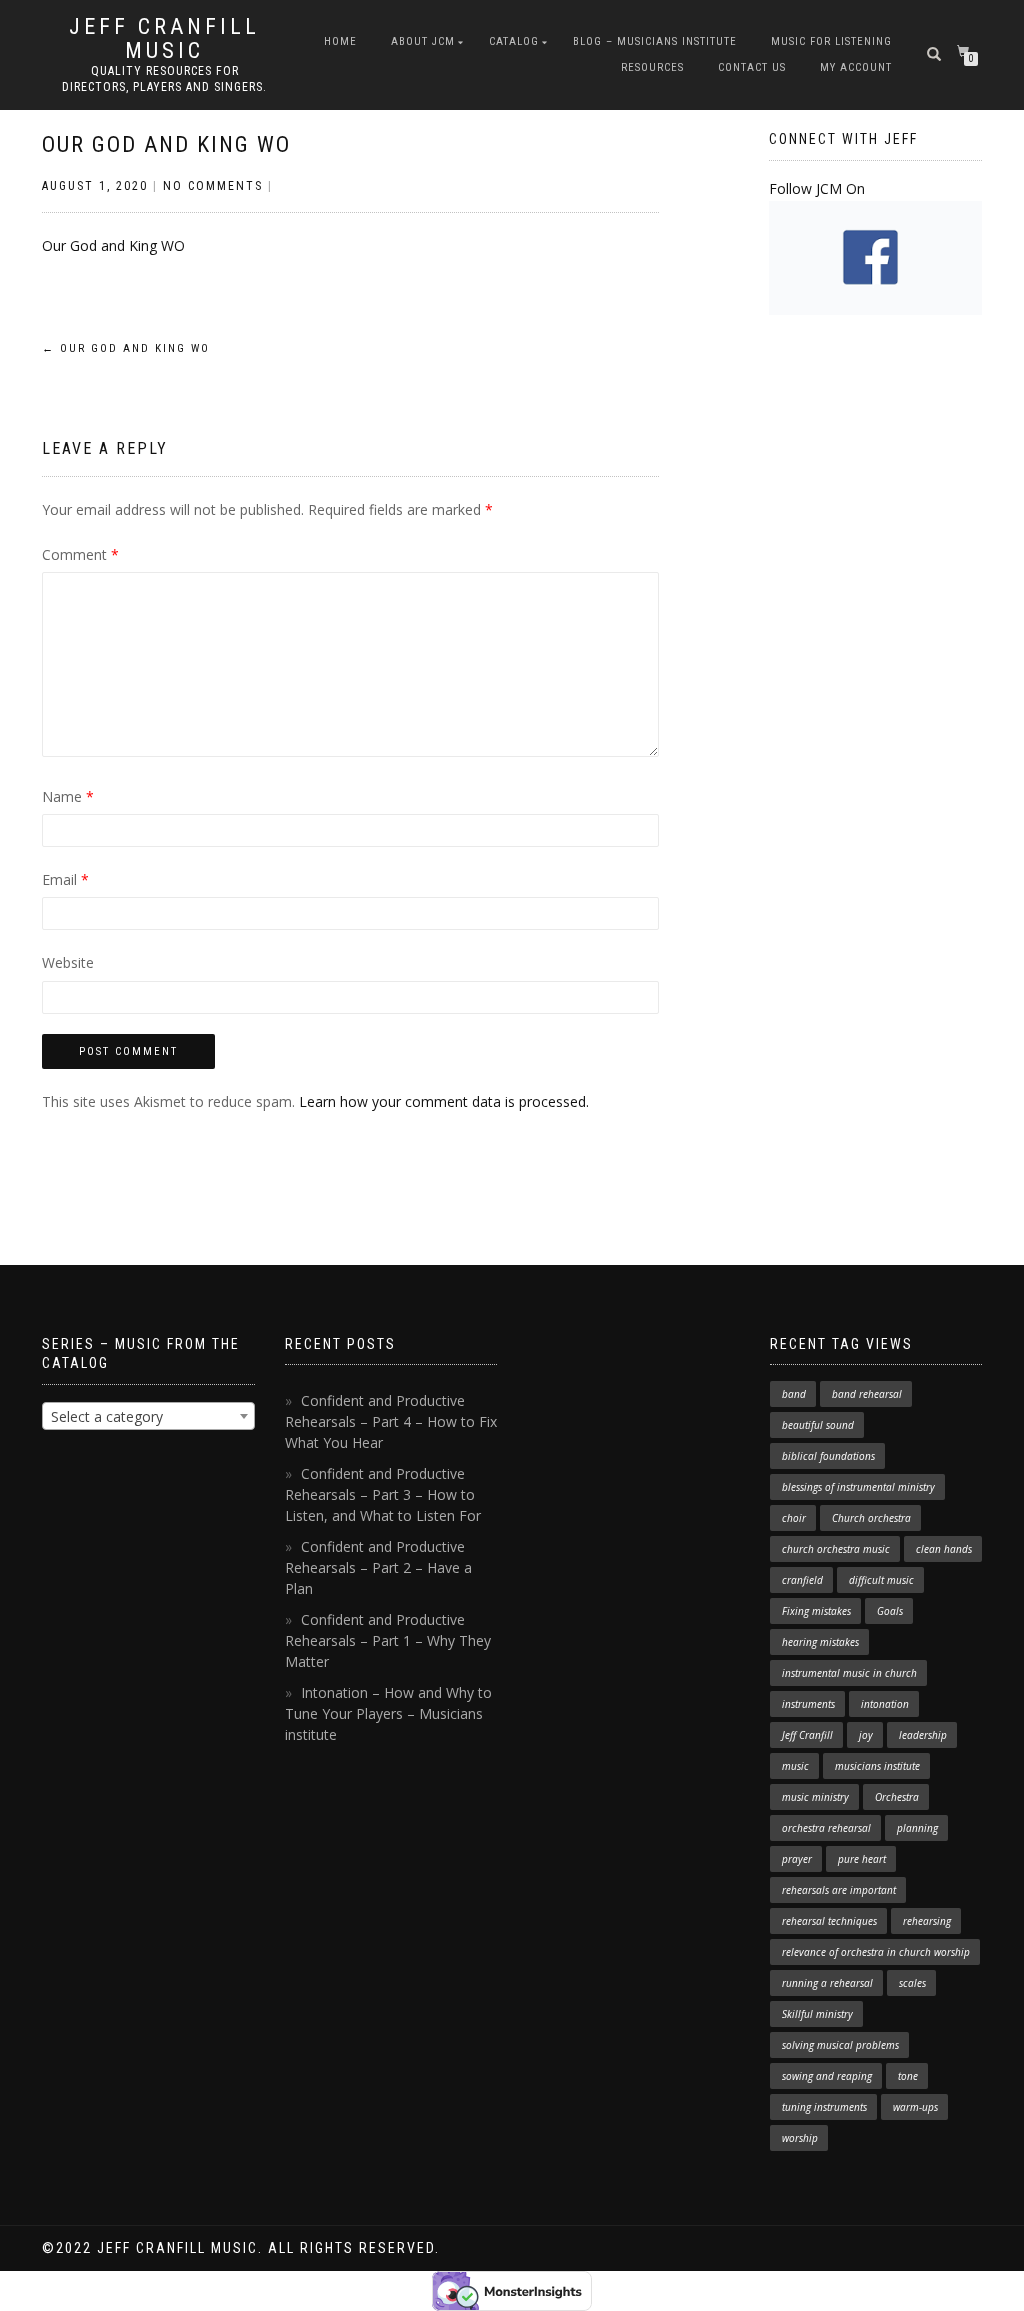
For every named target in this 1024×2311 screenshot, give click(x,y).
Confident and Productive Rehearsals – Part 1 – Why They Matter (388, 1640)
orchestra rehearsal (826, 1828)
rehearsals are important (839, 1890)
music (795, 1766)
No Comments (213, 186)
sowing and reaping (827, 2076)
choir (794, 1518)
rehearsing (927, 1921)
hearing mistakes (820, 1642)
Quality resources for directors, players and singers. (164, 79)
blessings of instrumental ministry (858, 1487)
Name (68, 796)
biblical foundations (828, 1456)
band (794, 1394)
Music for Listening (831, 41)
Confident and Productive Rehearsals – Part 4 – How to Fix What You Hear (391, 1421)
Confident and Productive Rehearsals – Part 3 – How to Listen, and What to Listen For (383, 1494)
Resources (652, 67)
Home (340, 41)
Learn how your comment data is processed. (444, 1101)
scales (912, 1983)
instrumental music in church (849, 1673)
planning (917, 1828)
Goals (890, 1611)
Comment (80, 554)
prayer (797, 1859)
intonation (885, 1704)
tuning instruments (824, 2107)
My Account (856, 67)
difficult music (881, 1580)
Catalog (514, 41)
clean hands (944, 1549)
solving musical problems (840, 2045)
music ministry (815, 1797)
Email (65, 879)
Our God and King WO (166, 144)
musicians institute (877, 1766)
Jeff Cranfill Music (164, 39)
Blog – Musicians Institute (655, 41)
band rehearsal (867, 1394)
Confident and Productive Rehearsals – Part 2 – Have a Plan (378, 1567)
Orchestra (897, 1797)
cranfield (802, 1580)
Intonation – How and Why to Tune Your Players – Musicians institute (388, 1713)
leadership (923, 1735)
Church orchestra (871, 1518)
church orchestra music (836, 1549)
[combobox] (148, 1416)
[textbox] (148, 1417)
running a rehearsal (827, 1983)
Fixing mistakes (816, 1611)
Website (68, 962)
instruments (808, 1704)
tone (908, 2076)
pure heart (862, 1859)
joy (866, 1735)
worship (800, 2138)
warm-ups (915, 2107)
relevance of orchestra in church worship (876, 1952)
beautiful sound (818, 1425)
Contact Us (752, 67)
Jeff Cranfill (807, 1735)
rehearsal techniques (829, 1921)
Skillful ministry (817, 2014)
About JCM (423, 41)
